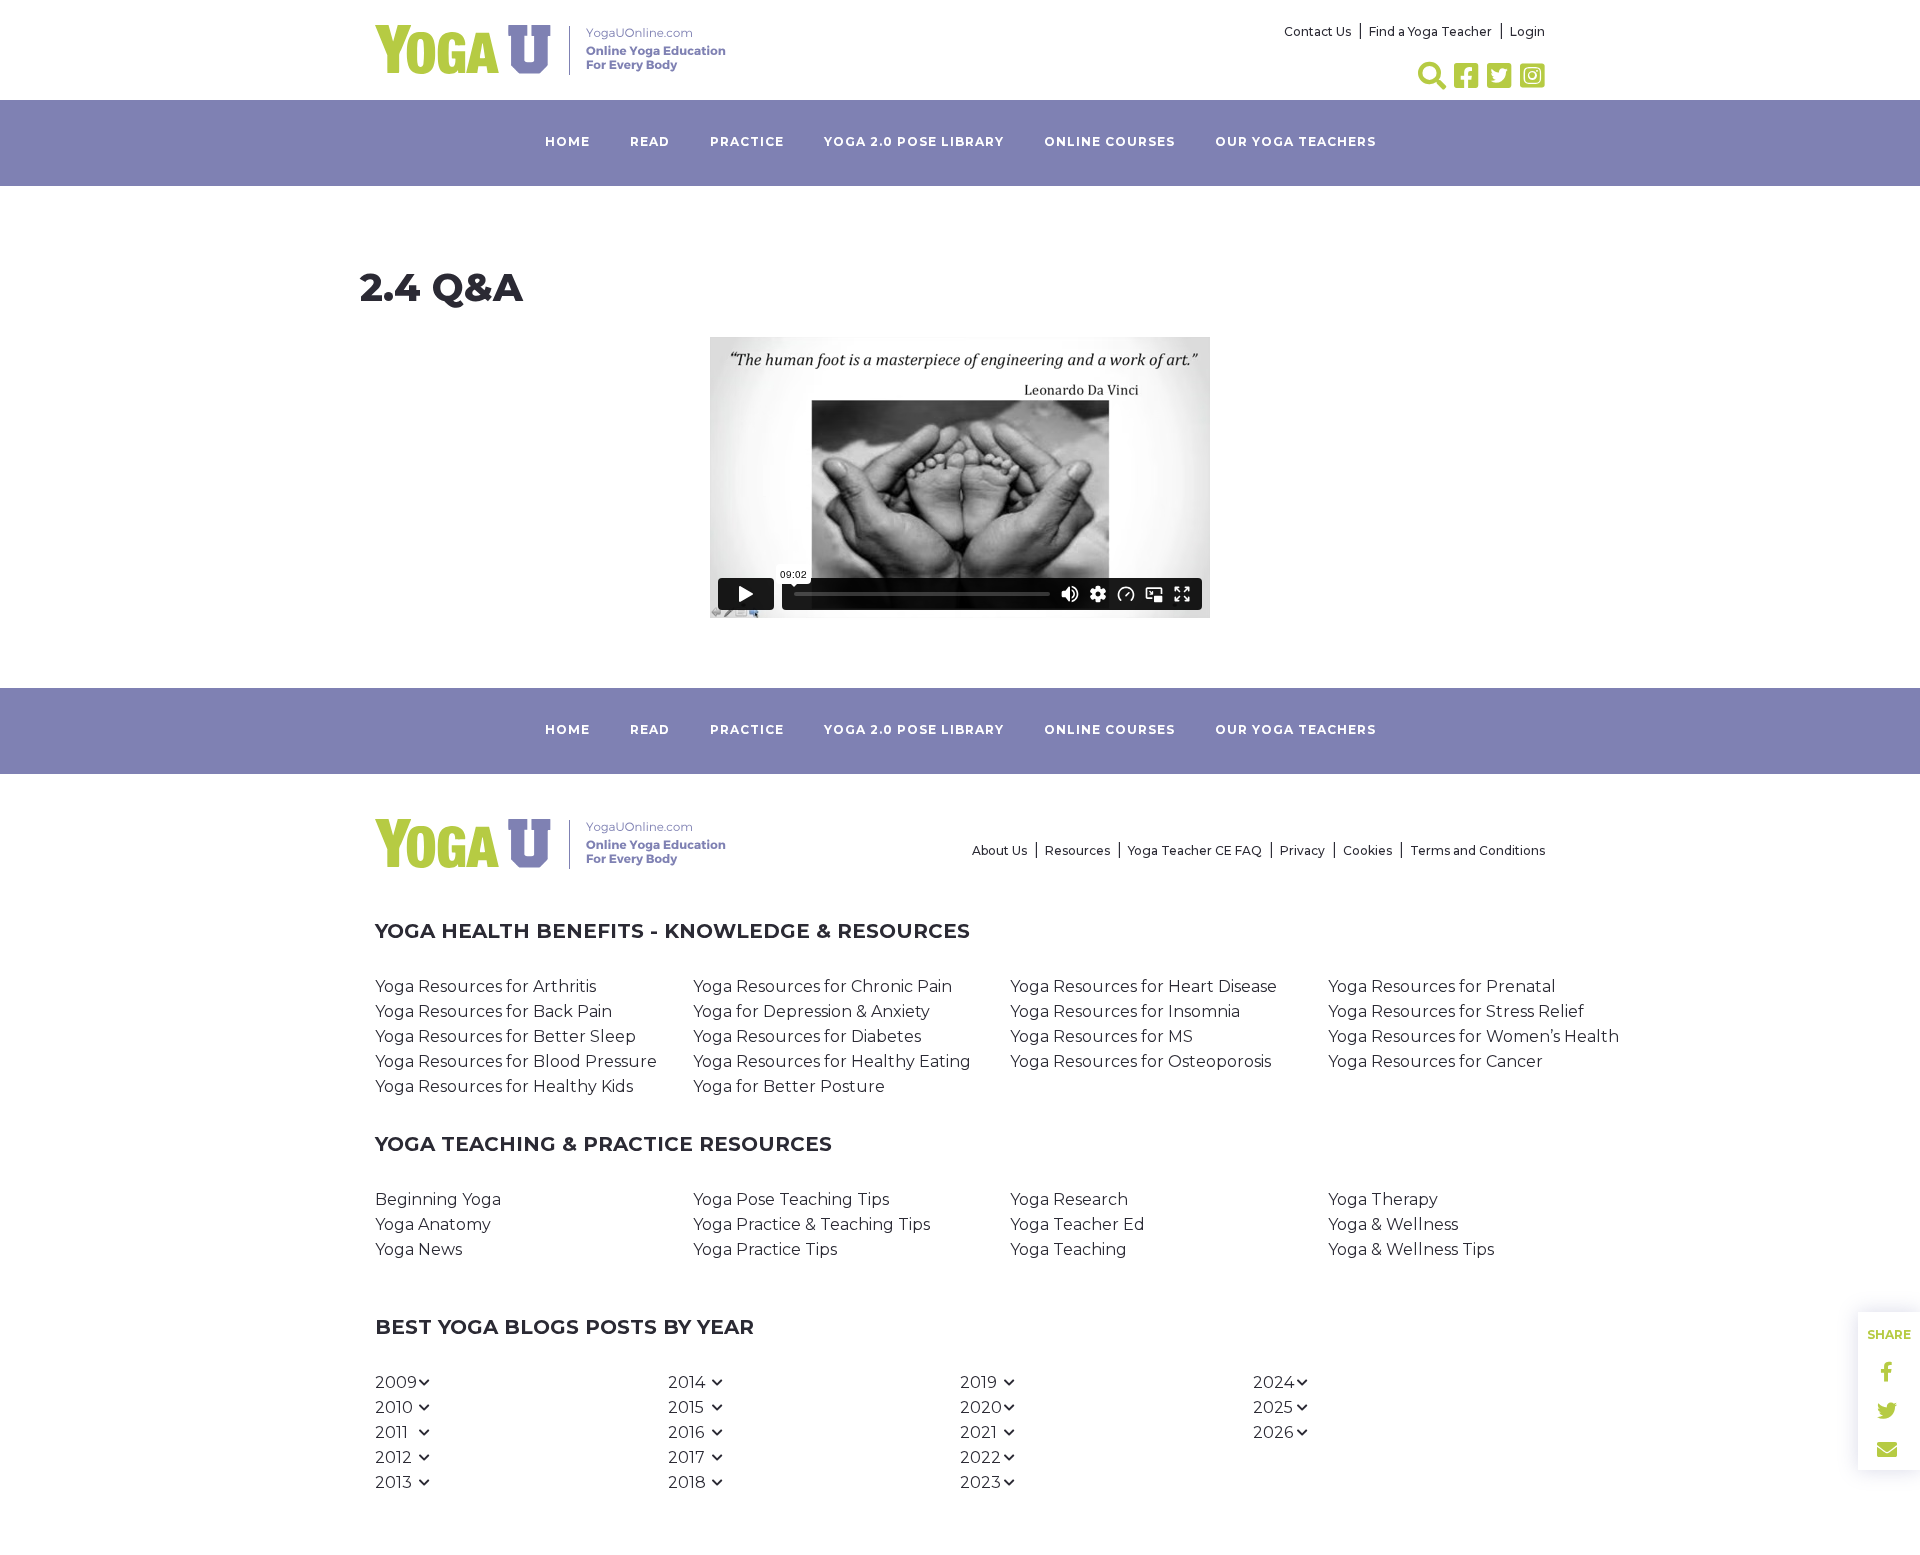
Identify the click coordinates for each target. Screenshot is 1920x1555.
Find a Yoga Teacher (1430, 31)
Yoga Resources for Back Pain (493, 1011)
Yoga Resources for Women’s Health (1473, 1036)
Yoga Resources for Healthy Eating (832, 1061)
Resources (1077, 850)
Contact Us (1317, 31)
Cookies (1367, 850)
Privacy (1302, 850)
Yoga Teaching (1068, 1249)
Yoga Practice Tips (765, 1249)
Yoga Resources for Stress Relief (1456, 1011)
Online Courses (1109, 141)
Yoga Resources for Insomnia (1125, 1011)
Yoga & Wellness (1393, 1224)
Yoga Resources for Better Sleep (505, 1036)
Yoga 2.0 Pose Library (914, 141)
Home (567, 141)
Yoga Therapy (1383, 1199)
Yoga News (418, 1249)
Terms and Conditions (1477, 850)
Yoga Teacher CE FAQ (1195, 850)
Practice (747, 141)
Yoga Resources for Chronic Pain (822, 986)
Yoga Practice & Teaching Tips (811, 1224)
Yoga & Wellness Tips (1411, 1249)
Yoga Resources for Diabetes (807, 1036)
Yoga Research (1069, 1199)
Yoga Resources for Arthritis (485, 986)
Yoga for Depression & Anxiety (811, 1011)
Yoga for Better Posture (789, 1086)
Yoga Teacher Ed (1077, 1224)
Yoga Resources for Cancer (1435, 1061)
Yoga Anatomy (433, 1224)
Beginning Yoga (438, 1199)
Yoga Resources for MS (1101, 1036)
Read (650, 141)
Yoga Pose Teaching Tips (791, 1199)
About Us (999, 850)
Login (1527, 31)
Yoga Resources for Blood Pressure (516, 1061)
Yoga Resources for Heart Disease (1143, 986)
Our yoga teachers (1295, 141)
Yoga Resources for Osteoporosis (1140, 1061)
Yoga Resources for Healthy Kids (504, 1086)
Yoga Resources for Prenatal (1442, 986)
